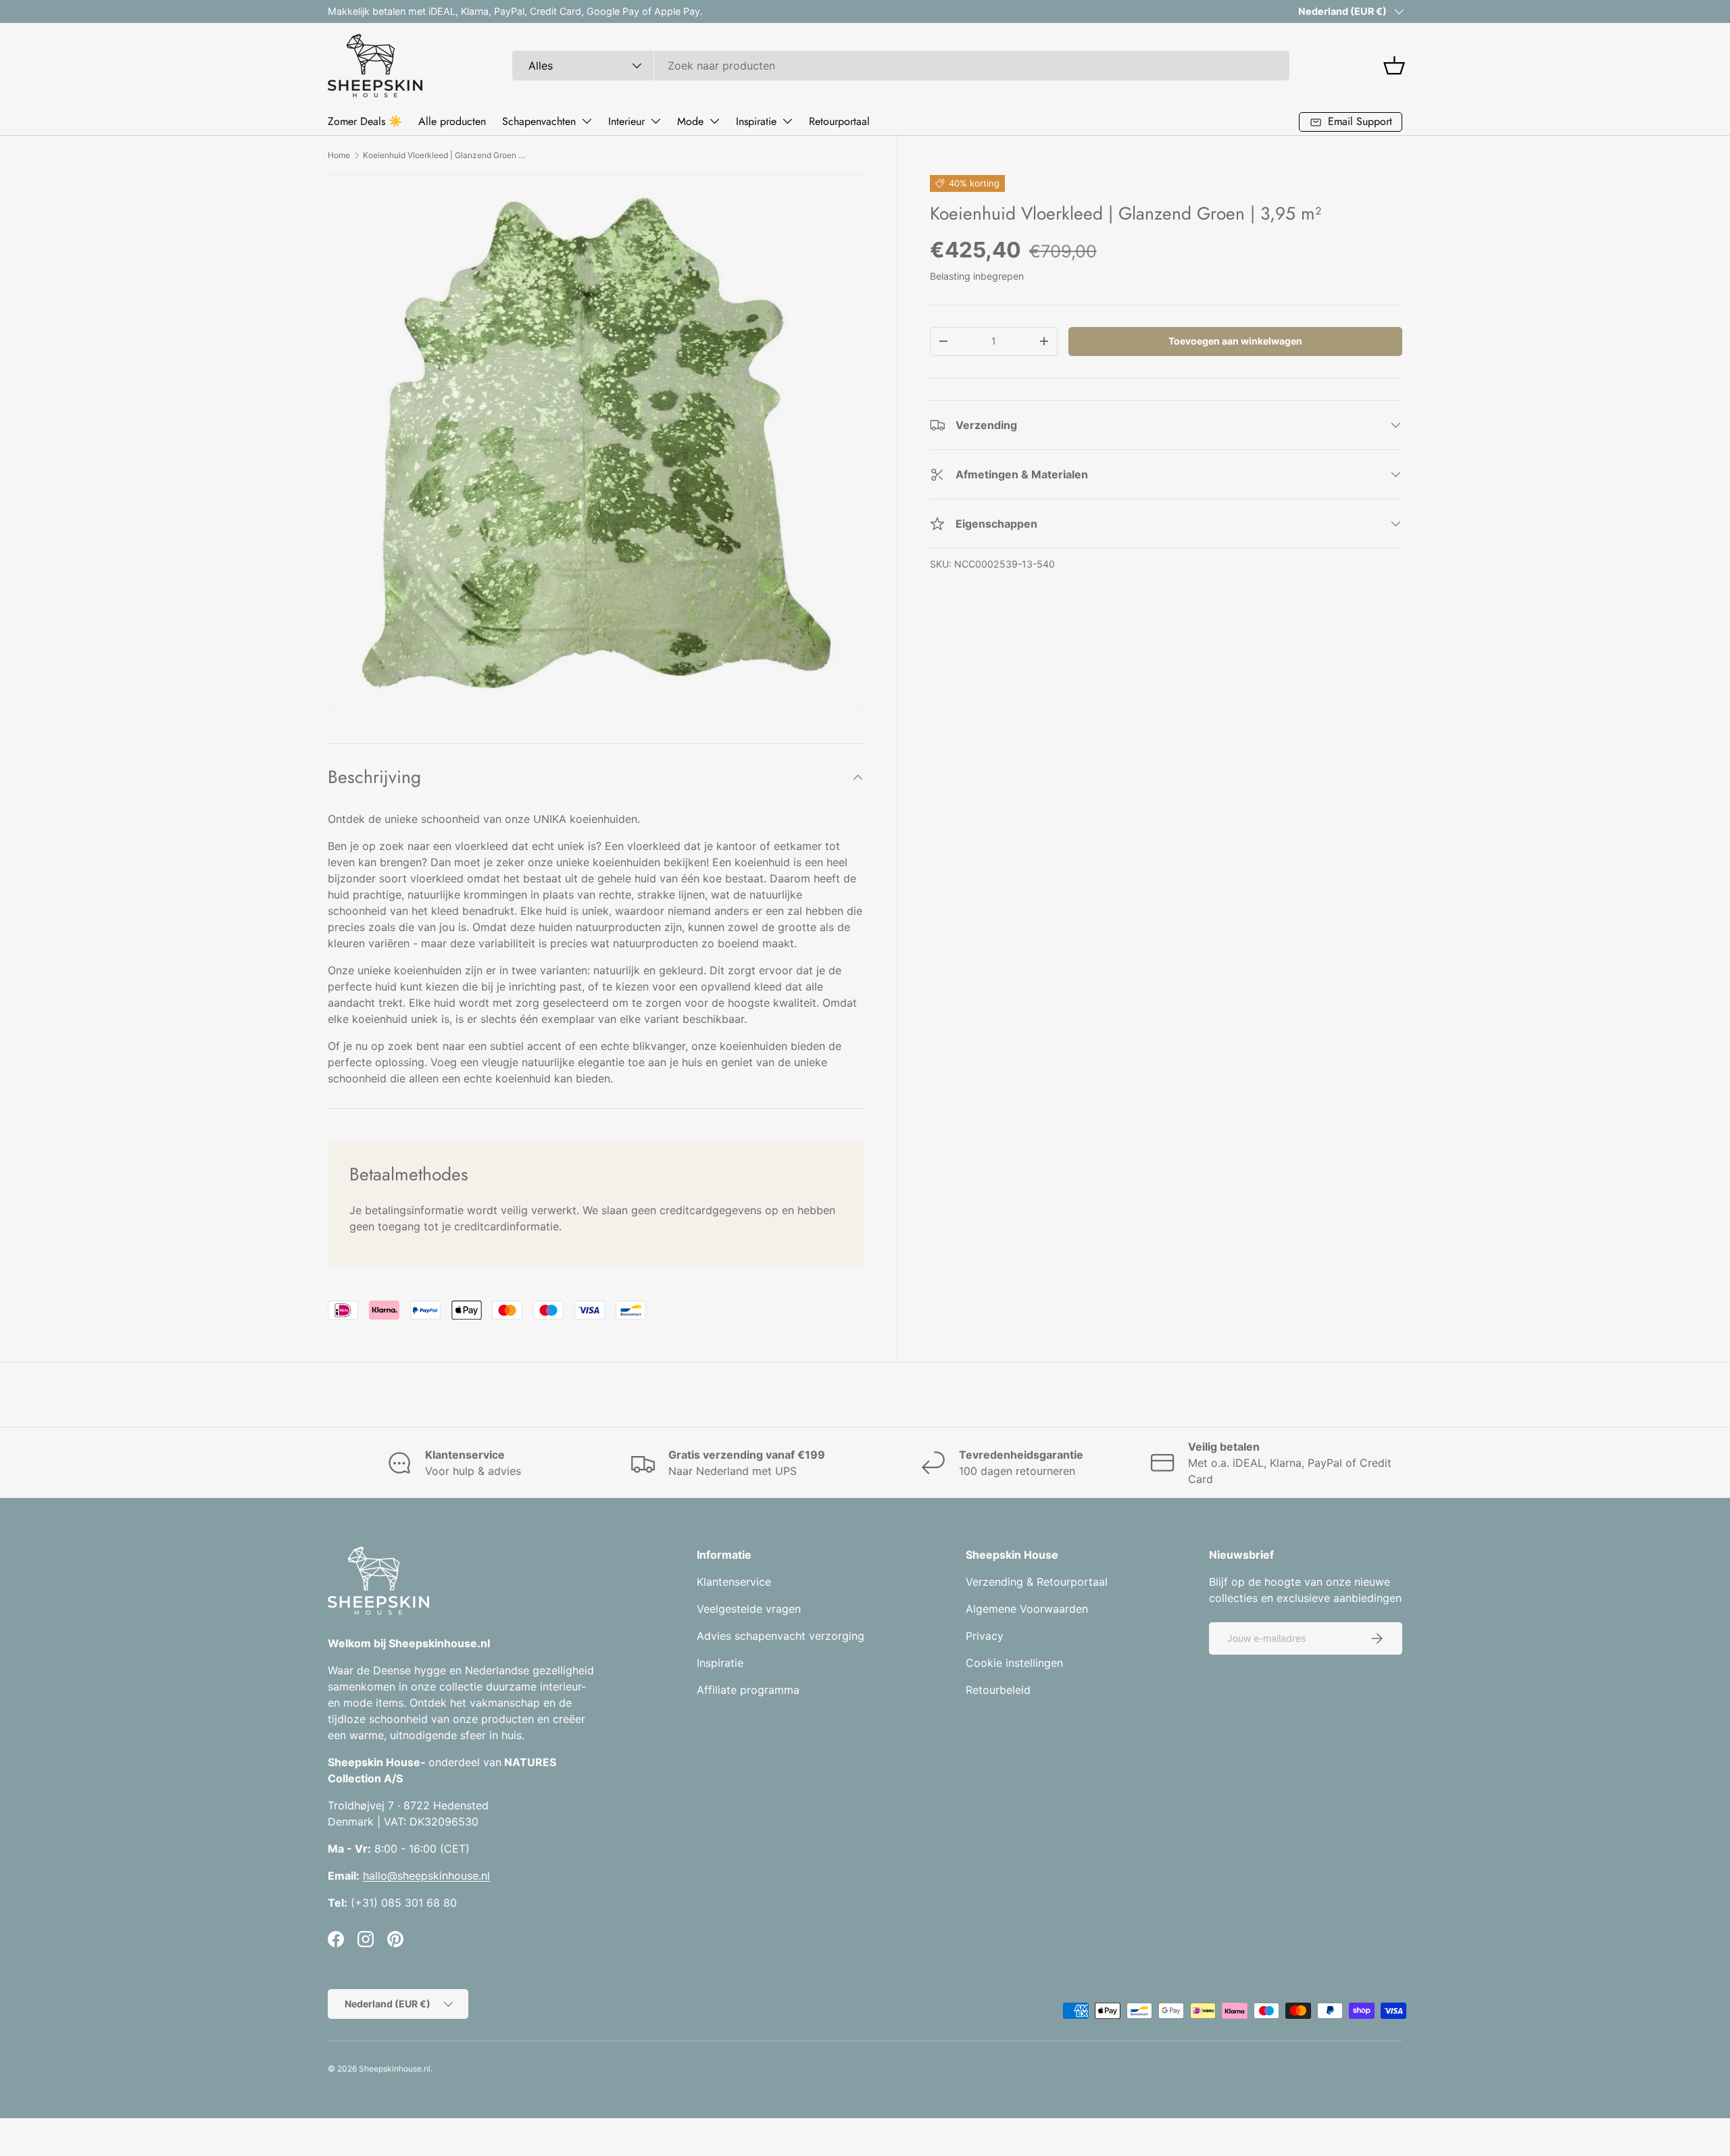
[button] (1394, 66)
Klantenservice (734, 1582)
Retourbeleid (998, 1690)
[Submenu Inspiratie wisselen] (787, 121)
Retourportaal (839, 121)
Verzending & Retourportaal (1037, 1582)
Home (339, 155)
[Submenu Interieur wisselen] (656, 121)
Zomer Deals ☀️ (365, 121)
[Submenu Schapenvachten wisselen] (587, 121)
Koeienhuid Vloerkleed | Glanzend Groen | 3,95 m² (444, 155)
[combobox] (901, 66)
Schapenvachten (539, 121)
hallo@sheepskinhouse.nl (426, 1876)
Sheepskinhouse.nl (395, 2069)
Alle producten (452, 121)
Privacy (985, 1636)
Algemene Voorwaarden (1027, 1609)
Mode (690, 121)
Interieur (626, 121)
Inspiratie (756, 121)
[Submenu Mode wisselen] (714, 121)
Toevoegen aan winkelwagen (1235, 341)
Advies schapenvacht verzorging (781, 1636)
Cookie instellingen (1014, 1663)
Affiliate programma (748, 1690)
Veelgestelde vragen (749, 1609)
